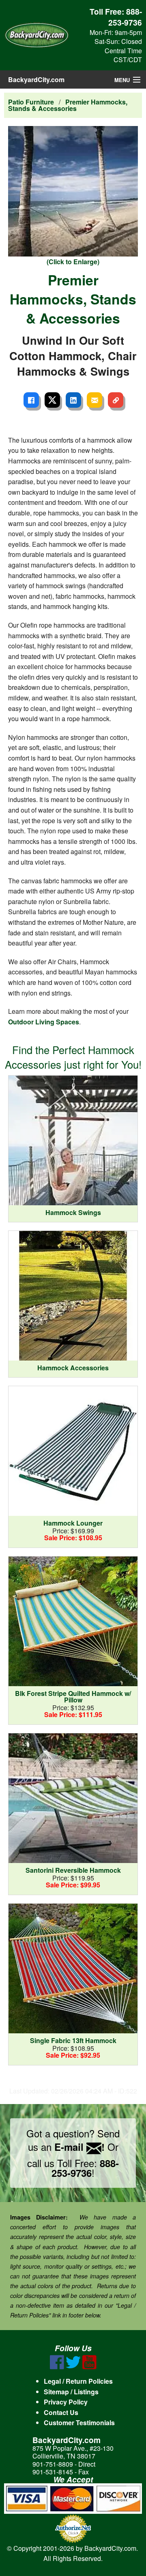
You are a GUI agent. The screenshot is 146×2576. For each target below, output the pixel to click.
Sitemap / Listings (71, 2392)
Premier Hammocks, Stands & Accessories (68, 105)
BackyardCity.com (36, 79)
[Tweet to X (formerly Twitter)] (52, 400)
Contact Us (61, 2412)
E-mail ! (79, 2147)
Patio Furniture (31, 102)
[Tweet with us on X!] (73, 2367)
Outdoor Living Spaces (44, 1022)
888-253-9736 (125, 17)
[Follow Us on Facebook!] (57, 2367)
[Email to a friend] (94, 400)
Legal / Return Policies (78, 2381)
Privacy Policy (66, 2402)
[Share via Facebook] (31, 400)
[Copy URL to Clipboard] (116, 400)
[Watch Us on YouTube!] (89, 2367)
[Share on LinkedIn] (73, 400)
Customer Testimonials (79, 2423)
